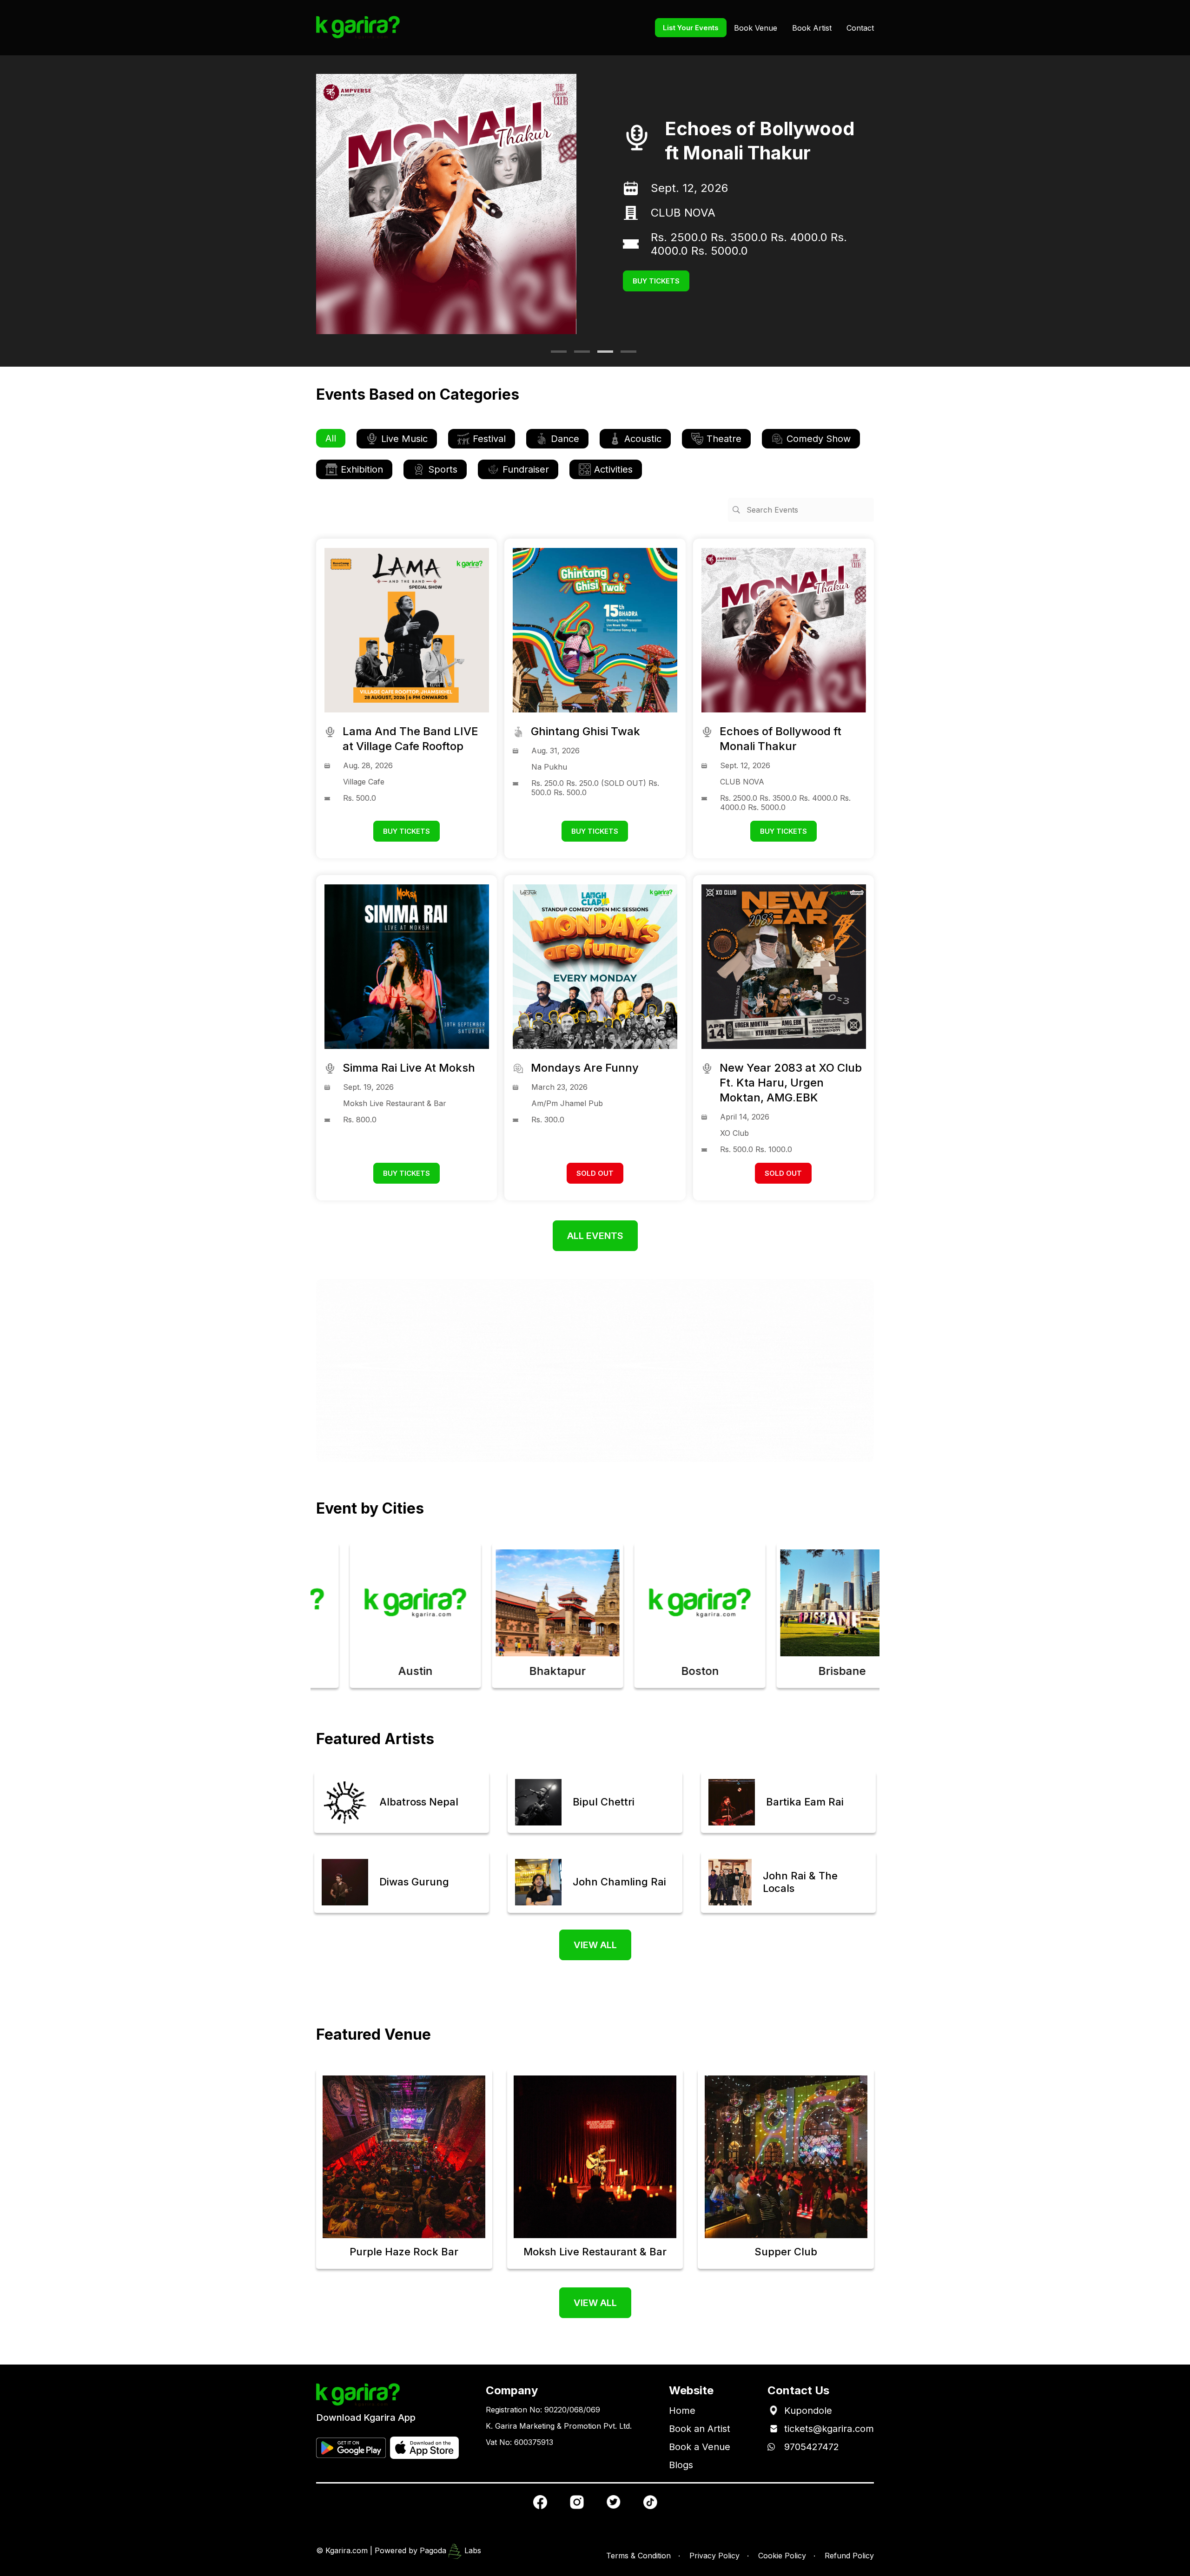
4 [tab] (625, 355)
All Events (595, 1236)
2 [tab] (579, 355)
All (331, 438)
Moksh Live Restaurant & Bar (727, 220)
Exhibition (362, 469)
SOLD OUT (595, 1173)
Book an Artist (700, 2429)
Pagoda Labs (450, 2550)
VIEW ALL (595, 1945)
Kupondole (808, 2411)
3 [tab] (602, 355)
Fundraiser (526, 469)
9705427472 (812, 2447)
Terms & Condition (638, 2556)
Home (682, 2411)
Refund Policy (849, 2556)
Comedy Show (819, 439)
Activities (613, 469)
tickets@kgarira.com (829, 2429)
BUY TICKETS (656, 274)
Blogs (681, 2465)
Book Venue (756, 28)
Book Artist (812, 28)
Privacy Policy (714, 2556)
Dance (565, 439)
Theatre (724, 439)
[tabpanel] (595, 204)
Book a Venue (700, 2447)
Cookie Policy (782, 2556)
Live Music (404, 439)
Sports (443, 469)
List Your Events (691, 28)
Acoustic (643, 439)
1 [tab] (555, 355)
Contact (860, 28)
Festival (489, 439)
